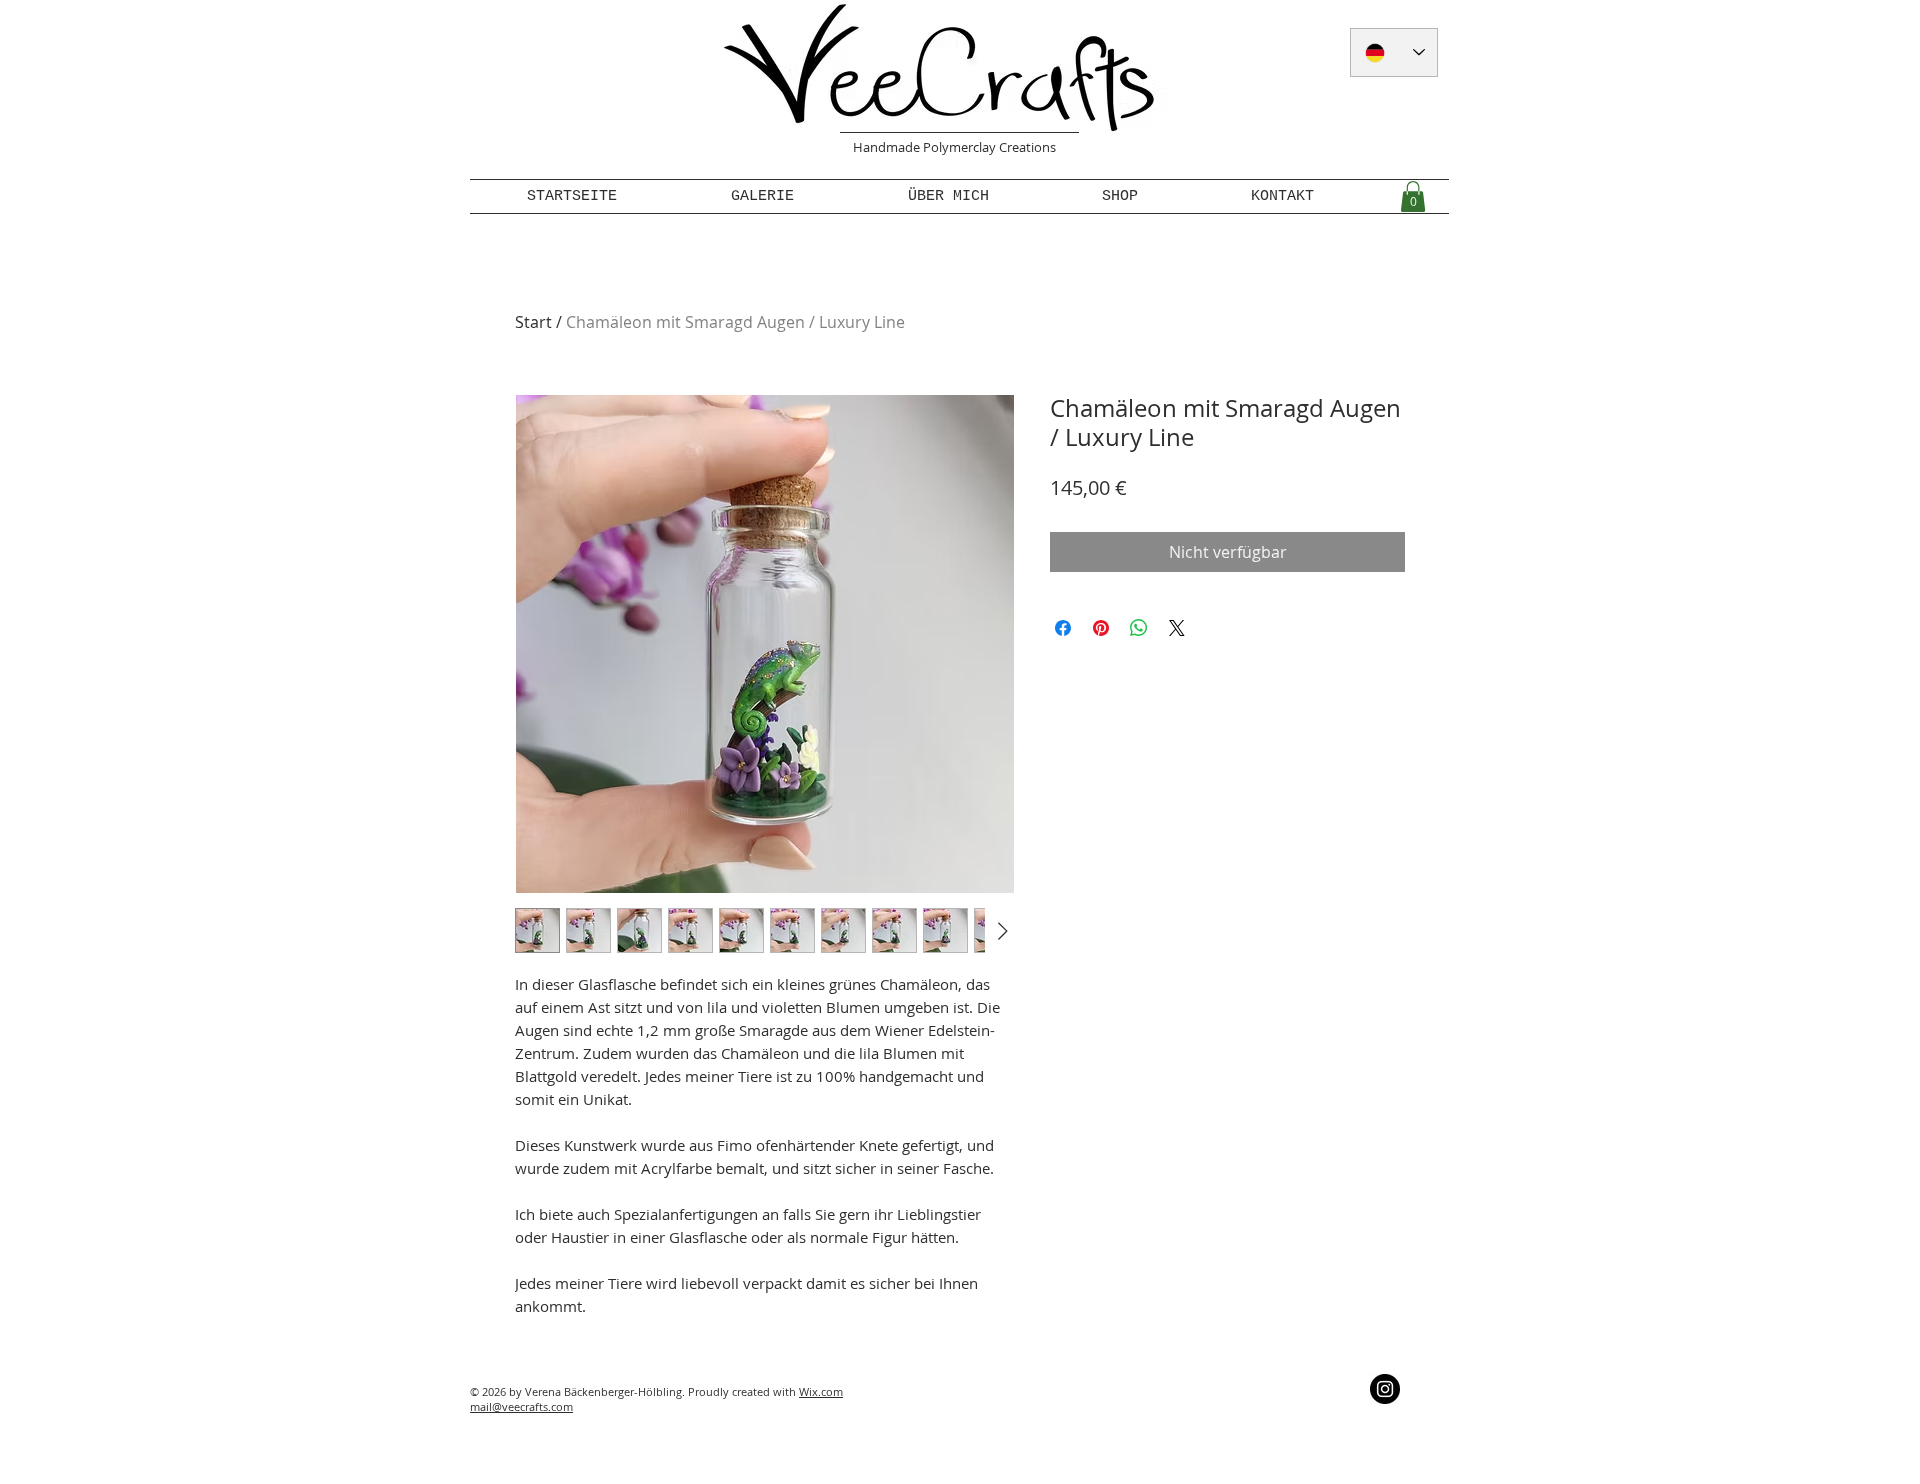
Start (533, 322)
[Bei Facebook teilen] (1063, 628)
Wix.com (821, 1391)
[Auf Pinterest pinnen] (1101, 628)
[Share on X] (1177, 628)
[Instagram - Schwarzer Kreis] (1385, 1389)
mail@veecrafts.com (521, 1406)
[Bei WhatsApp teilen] (1139, 628)
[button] (1413, 196)
